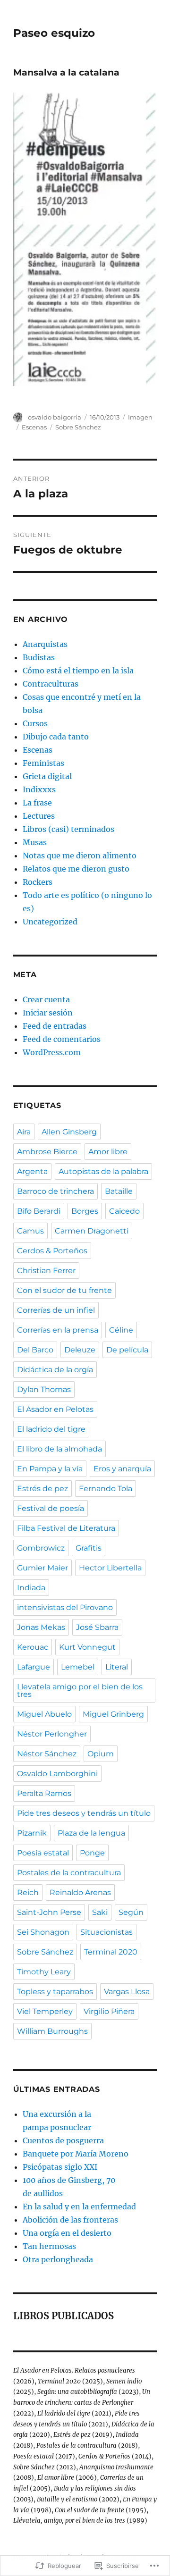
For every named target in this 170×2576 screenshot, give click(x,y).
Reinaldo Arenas (80, 1892)
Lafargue (34, 1667)
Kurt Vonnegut (87, 1647)
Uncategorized (50, 922)
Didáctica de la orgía (55, 1370)
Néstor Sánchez (47, 1754)
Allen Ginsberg (69, 1132)
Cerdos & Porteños (52, 1251)
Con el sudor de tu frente (64, 1290)
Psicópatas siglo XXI (60, 2167)
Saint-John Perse (49, 1912)
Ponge (92, 1853)
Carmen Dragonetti (92, 1231)
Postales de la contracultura (69, 1873)
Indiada (31, 1588)
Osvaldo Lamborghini (57, 1774)
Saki (100, 1912)
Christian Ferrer (46, 1271)
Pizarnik (32, 1833)
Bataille (119, 1191)
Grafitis (89, 1548)
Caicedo (124, 1211)
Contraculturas (51, 684)
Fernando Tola (106, 1489)
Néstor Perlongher (52, 1734)
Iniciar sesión (48, 1013)
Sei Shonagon (43, 1932)
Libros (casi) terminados (68, 829)
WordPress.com (52, 1052)
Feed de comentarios (62, 1039)
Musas (35, 842)
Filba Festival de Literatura (66, 1528)
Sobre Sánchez (78, 427)
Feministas (43, 763)
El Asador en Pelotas (55, 1409)
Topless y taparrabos (55, 1992)
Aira (24, 1132)
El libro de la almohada (59, 1449)
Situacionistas (106, 1932)
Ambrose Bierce (47, 1152)
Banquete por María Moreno (76, 2154)
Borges (85, 1211)
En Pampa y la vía (50, 1469)
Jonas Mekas (41, 1627)
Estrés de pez (42, 1489)
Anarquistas (45, 644)
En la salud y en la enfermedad (79, 2207)
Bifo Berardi (39, 1211)
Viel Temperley (45, 2011)
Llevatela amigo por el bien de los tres (80, 1691)
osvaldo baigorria (55, 417)
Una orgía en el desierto (67, 2233)
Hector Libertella (110, 1568)
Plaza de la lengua (91, 1833)
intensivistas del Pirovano (65, 1607)
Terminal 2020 (111, 1952)
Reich (28, 1892)
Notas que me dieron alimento (80, 856)
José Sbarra (97, 1627)
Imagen (140, 417)
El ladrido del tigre (51, 1429)
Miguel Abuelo (44, 1714)
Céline (121, 1330)
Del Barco (35, 1350)
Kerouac (33, 1647)
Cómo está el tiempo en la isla (78, 671)
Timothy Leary (44, 1972)
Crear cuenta (46, 999)
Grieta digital (47, 776)
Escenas (34, 427)
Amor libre (108, 1152)
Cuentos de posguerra (63, 2140)
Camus (30, 1231)
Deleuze (80, 1350)
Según (131, 1912)
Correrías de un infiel (56, 1310)
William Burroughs (52, 2031)
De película (127, 1350)
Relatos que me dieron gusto (76, 869)
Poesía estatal (43, 1853)
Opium (101, 1754)
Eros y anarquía (122, 1469)
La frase (37, 803)
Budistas (39, 657)
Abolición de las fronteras (70, 2220)
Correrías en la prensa (58, 1330)
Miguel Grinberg (113, 1714)
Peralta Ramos (44, 1793)
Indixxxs (39, 789)
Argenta (32, 1171)
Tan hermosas (49, 2246)
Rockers (38, 882)
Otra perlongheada (58, 2259)
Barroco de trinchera (55, 1191)
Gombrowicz (41, 1548)
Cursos (35, 723)
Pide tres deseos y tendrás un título (84, 1813)
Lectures (39, 816)
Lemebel (78, 1667)
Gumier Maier (42, 1568)
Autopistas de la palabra (103, 1171)
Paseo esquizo (54, 33)
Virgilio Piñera (109, 2011)
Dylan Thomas (44, 1389)
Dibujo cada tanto (56, 737)
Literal (117, 1667)
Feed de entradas (55, 1026)
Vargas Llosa (127, 1992)
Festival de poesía (51, 1508)
